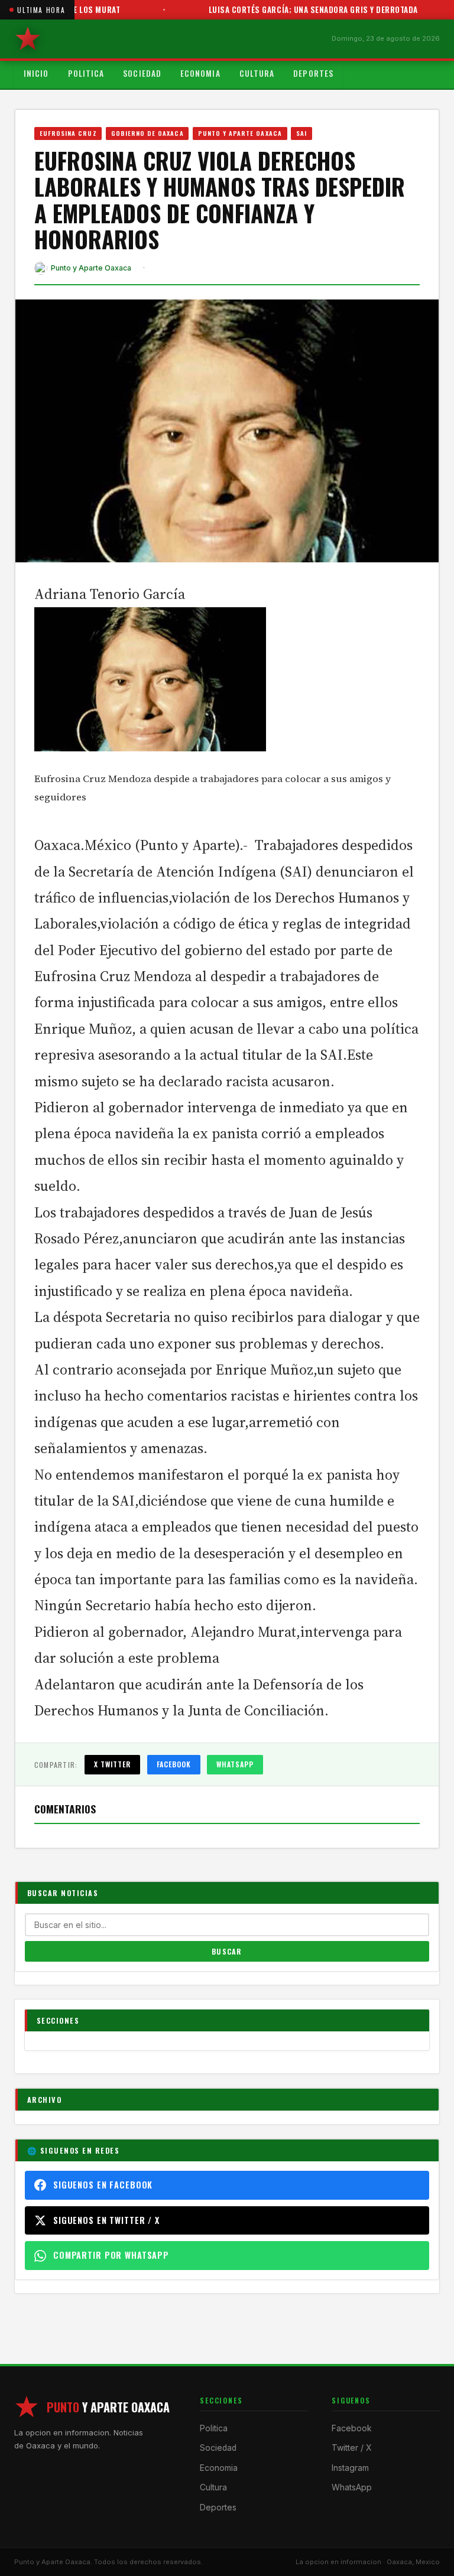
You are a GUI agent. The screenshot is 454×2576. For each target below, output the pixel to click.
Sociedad (142, 73)
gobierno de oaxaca (147, 133)
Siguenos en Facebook (103, 2185)
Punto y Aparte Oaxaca (240, 133)
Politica (86, 73)
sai (301, 133)
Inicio (36, 73)
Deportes (313, 73)
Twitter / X (351, 2448)
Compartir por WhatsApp (111, 2255)
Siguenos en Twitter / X (106, 2220)
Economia (200, 73)
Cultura (257, 73)
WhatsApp (235, 1764)
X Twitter (113, 1764)
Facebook (174, 1764)
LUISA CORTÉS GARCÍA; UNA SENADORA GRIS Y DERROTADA (283, 9)
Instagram (350, 2468)
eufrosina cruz (68, 133)
